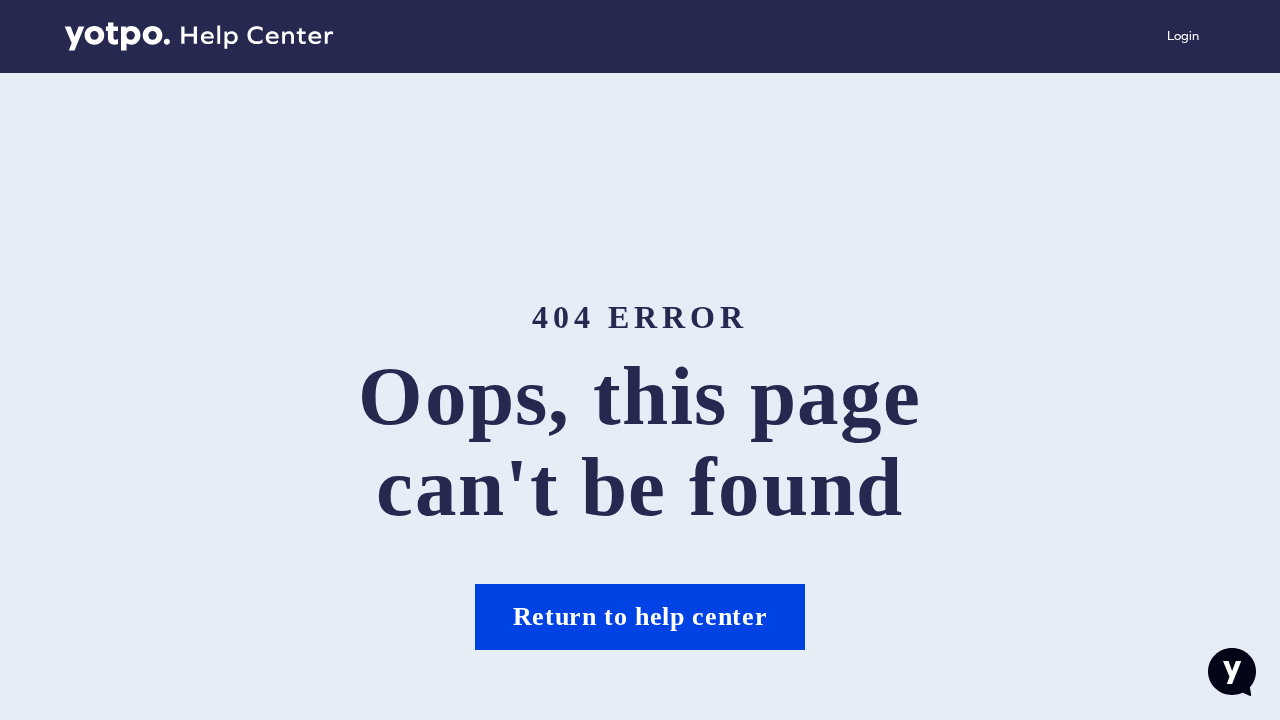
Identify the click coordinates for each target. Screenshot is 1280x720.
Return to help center (640, 616)
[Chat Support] (1232, 672)
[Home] (199, 37)
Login (1183, 35)
